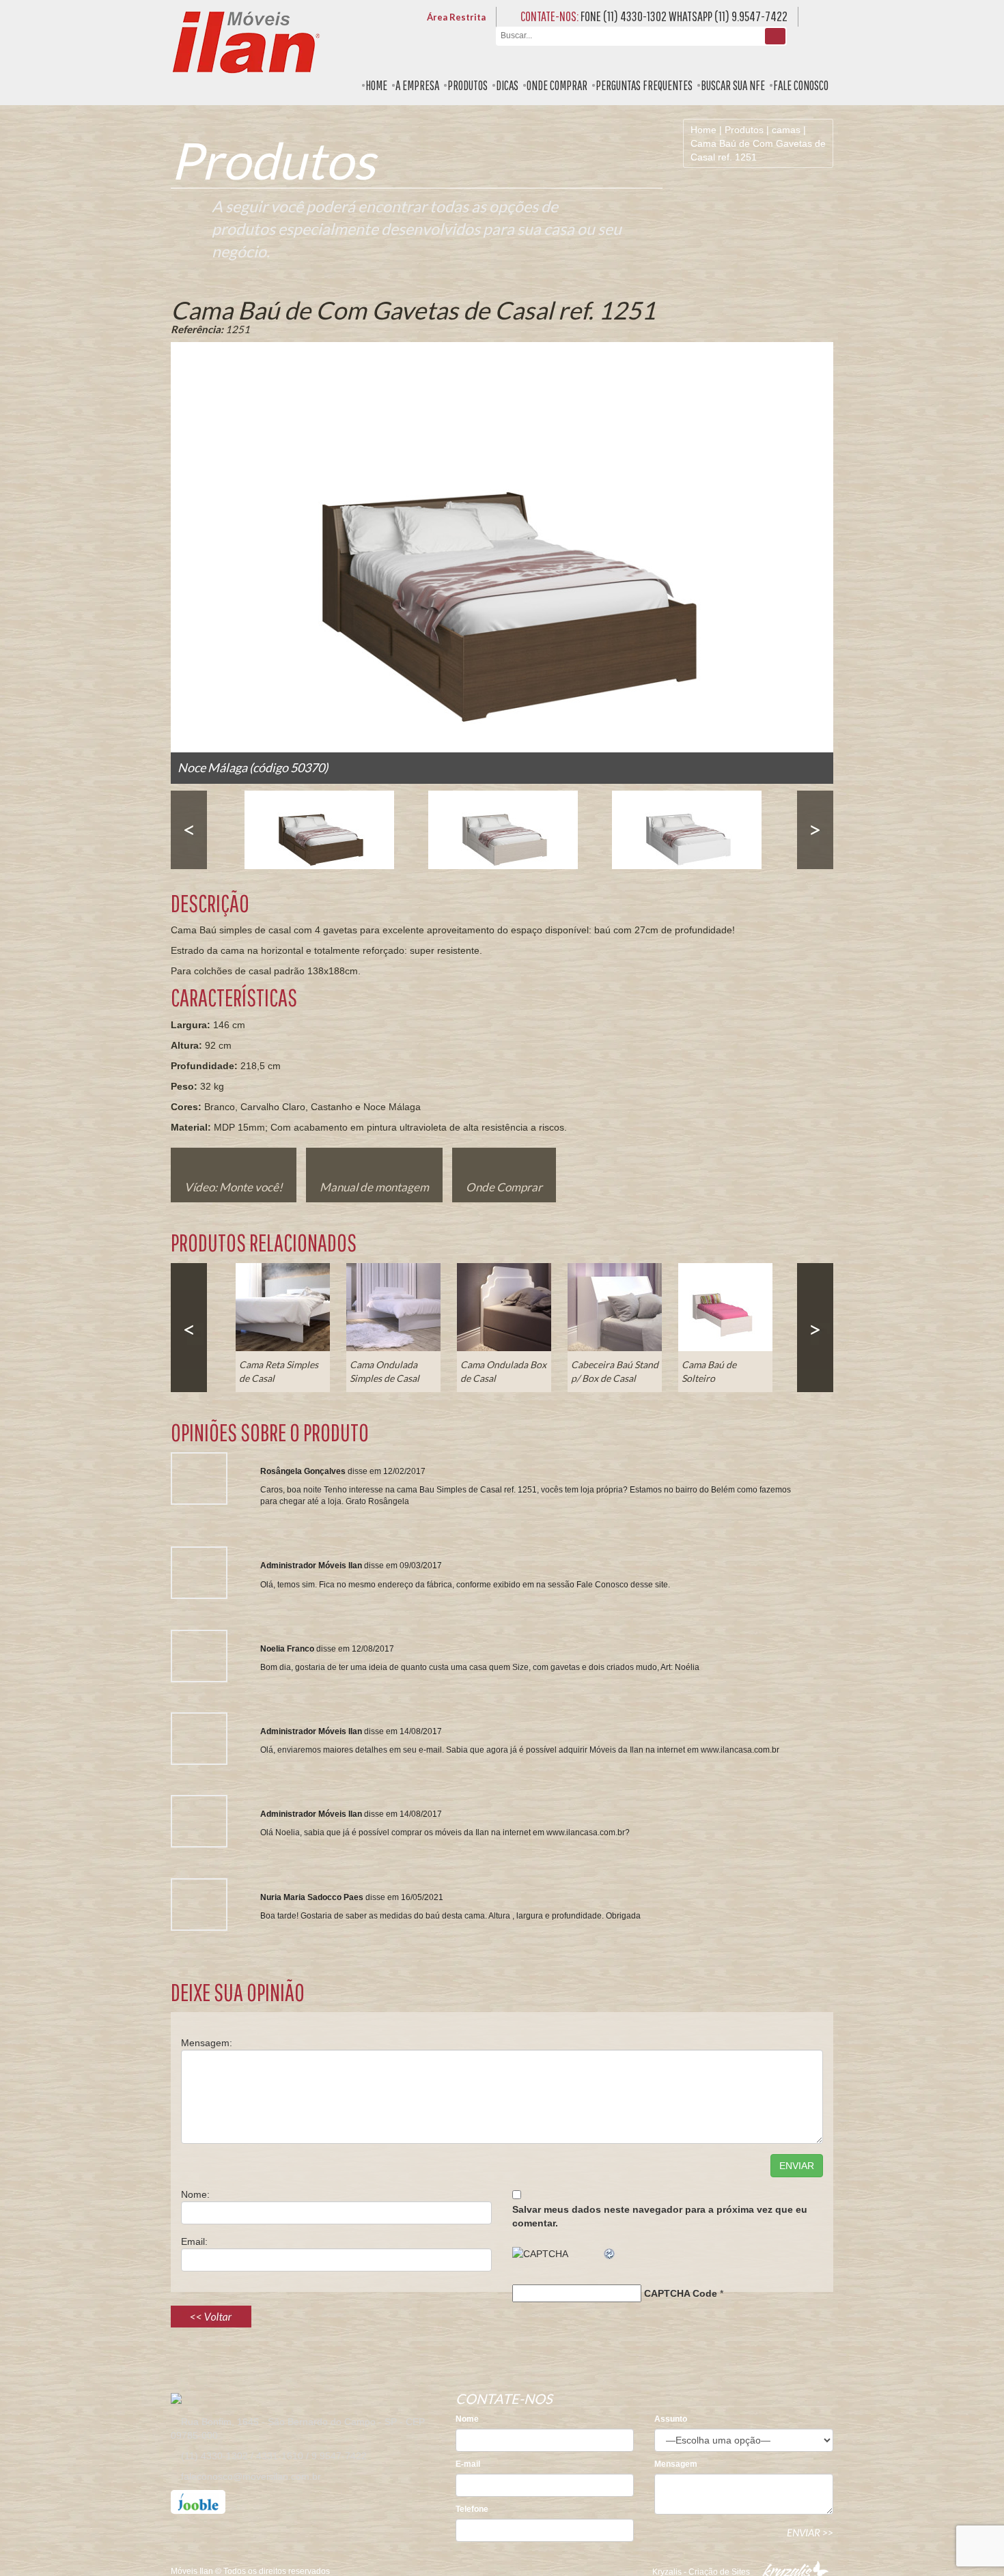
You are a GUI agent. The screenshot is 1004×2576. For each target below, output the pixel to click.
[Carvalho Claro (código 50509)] (503, 830)
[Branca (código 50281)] (687, 830)
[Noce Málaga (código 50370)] (319, 830)
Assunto (671, 2419)
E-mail (468, 2464)
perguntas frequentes (644, 85)
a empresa (417, 85)
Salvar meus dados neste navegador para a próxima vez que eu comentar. (660, 2216)
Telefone (472, 2509)
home (376, 85)
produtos (468, 85)
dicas (507, 85)
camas (786, 130)
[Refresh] (610, 2254)
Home (703, 130)
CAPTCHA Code (681, 2293)
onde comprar (557, 85)
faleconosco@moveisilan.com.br (251, 2476)
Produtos (744, 130)
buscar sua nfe (733, 85)
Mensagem (676, 2464)
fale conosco (801, 85)
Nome (467, 2419)
